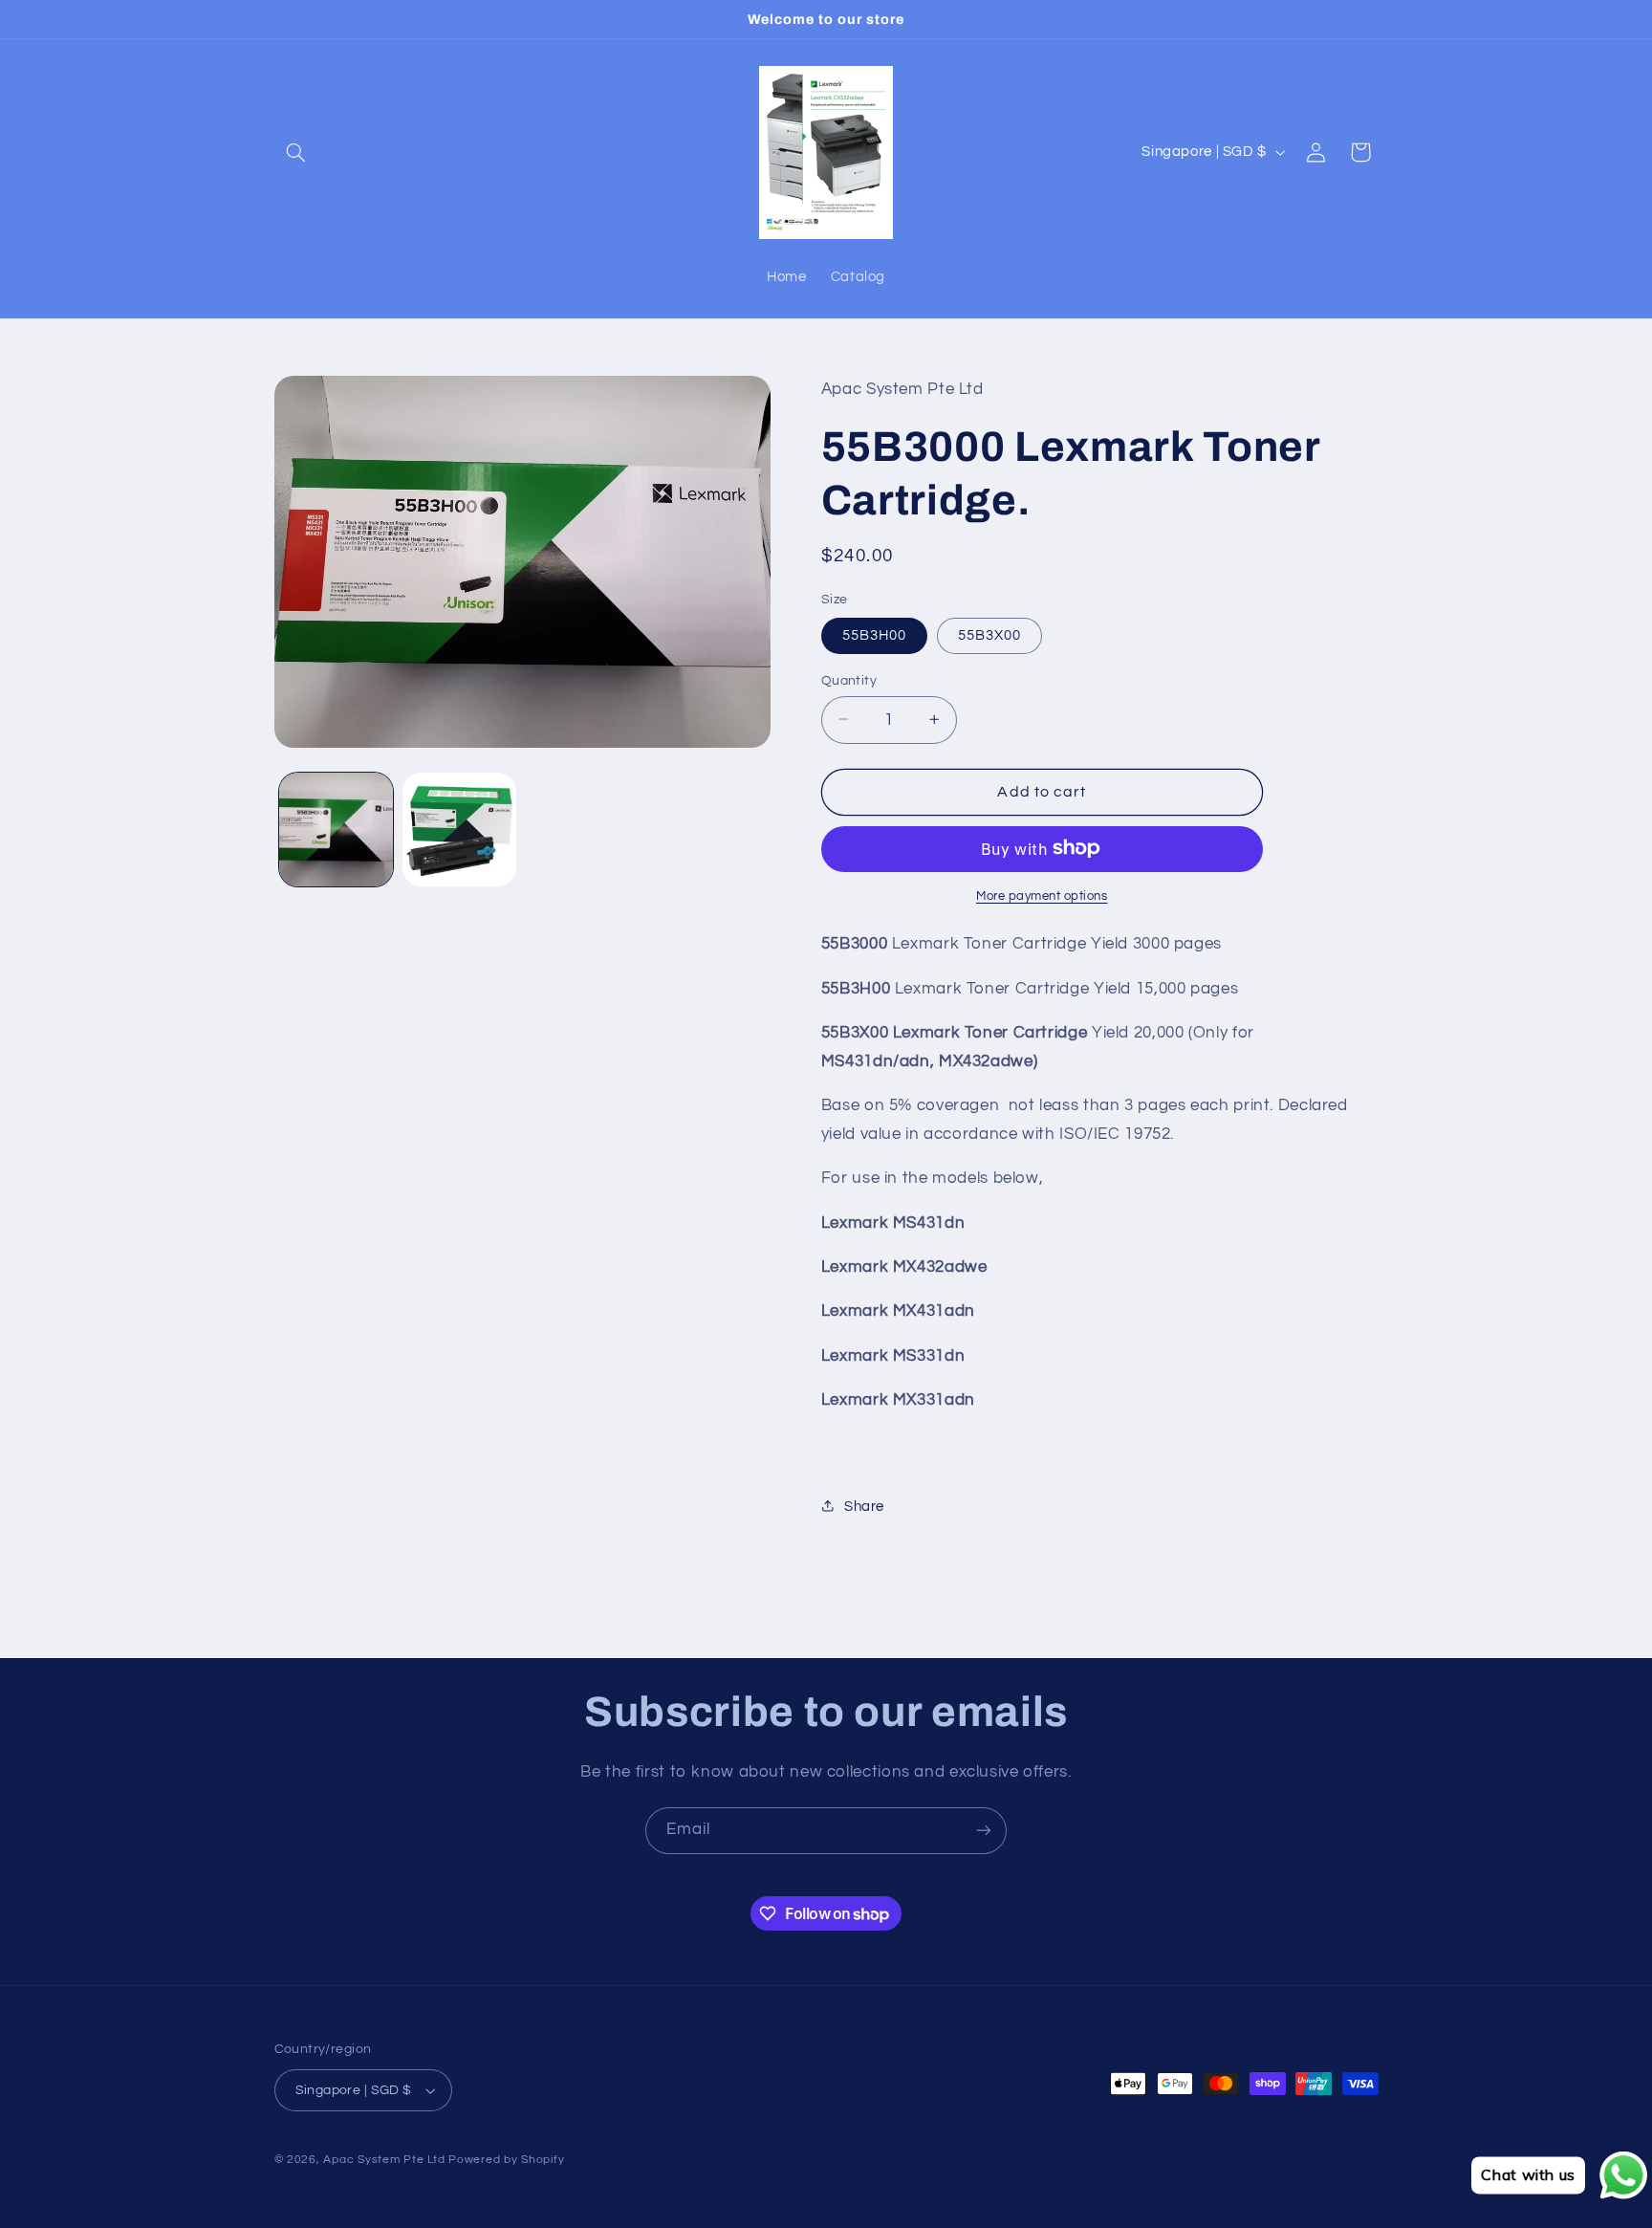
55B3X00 (989, 634)
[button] (296, 152)
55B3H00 (874, 634)
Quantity (849, 680)
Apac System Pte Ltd (384, 2160)
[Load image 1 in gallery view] (336, 830)
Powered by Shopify (506, 2160)
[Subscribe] (984, 1831)
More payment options (1042, 896)
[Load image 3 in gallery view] (459, 830)
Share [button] (864, 1506)
